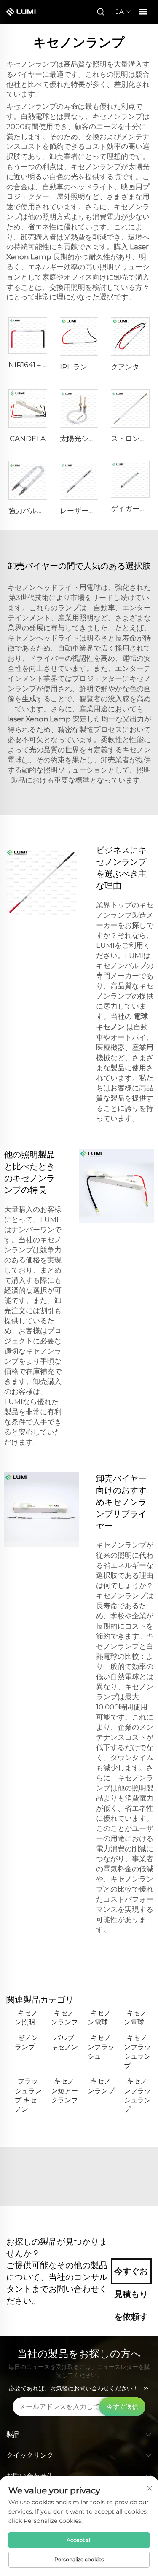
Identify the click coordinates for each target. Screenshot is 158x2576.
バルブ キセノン (64, 2042)
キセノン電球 (99, 2017)
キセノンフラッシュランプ (137, 2052)
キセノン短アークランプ (64, 2091)
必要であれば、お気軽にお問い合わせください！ (74, 2388)
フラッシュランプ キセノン (28, 2095)
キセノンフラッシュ (101, 2047)
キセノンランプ (64, 2017)
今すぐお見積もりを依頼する (131, 2275)
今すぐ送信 (122, 2407)
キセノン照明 (26, 2017)
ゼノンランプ (26, 2042)
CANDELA (28, 439)
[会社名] (25, 12)
